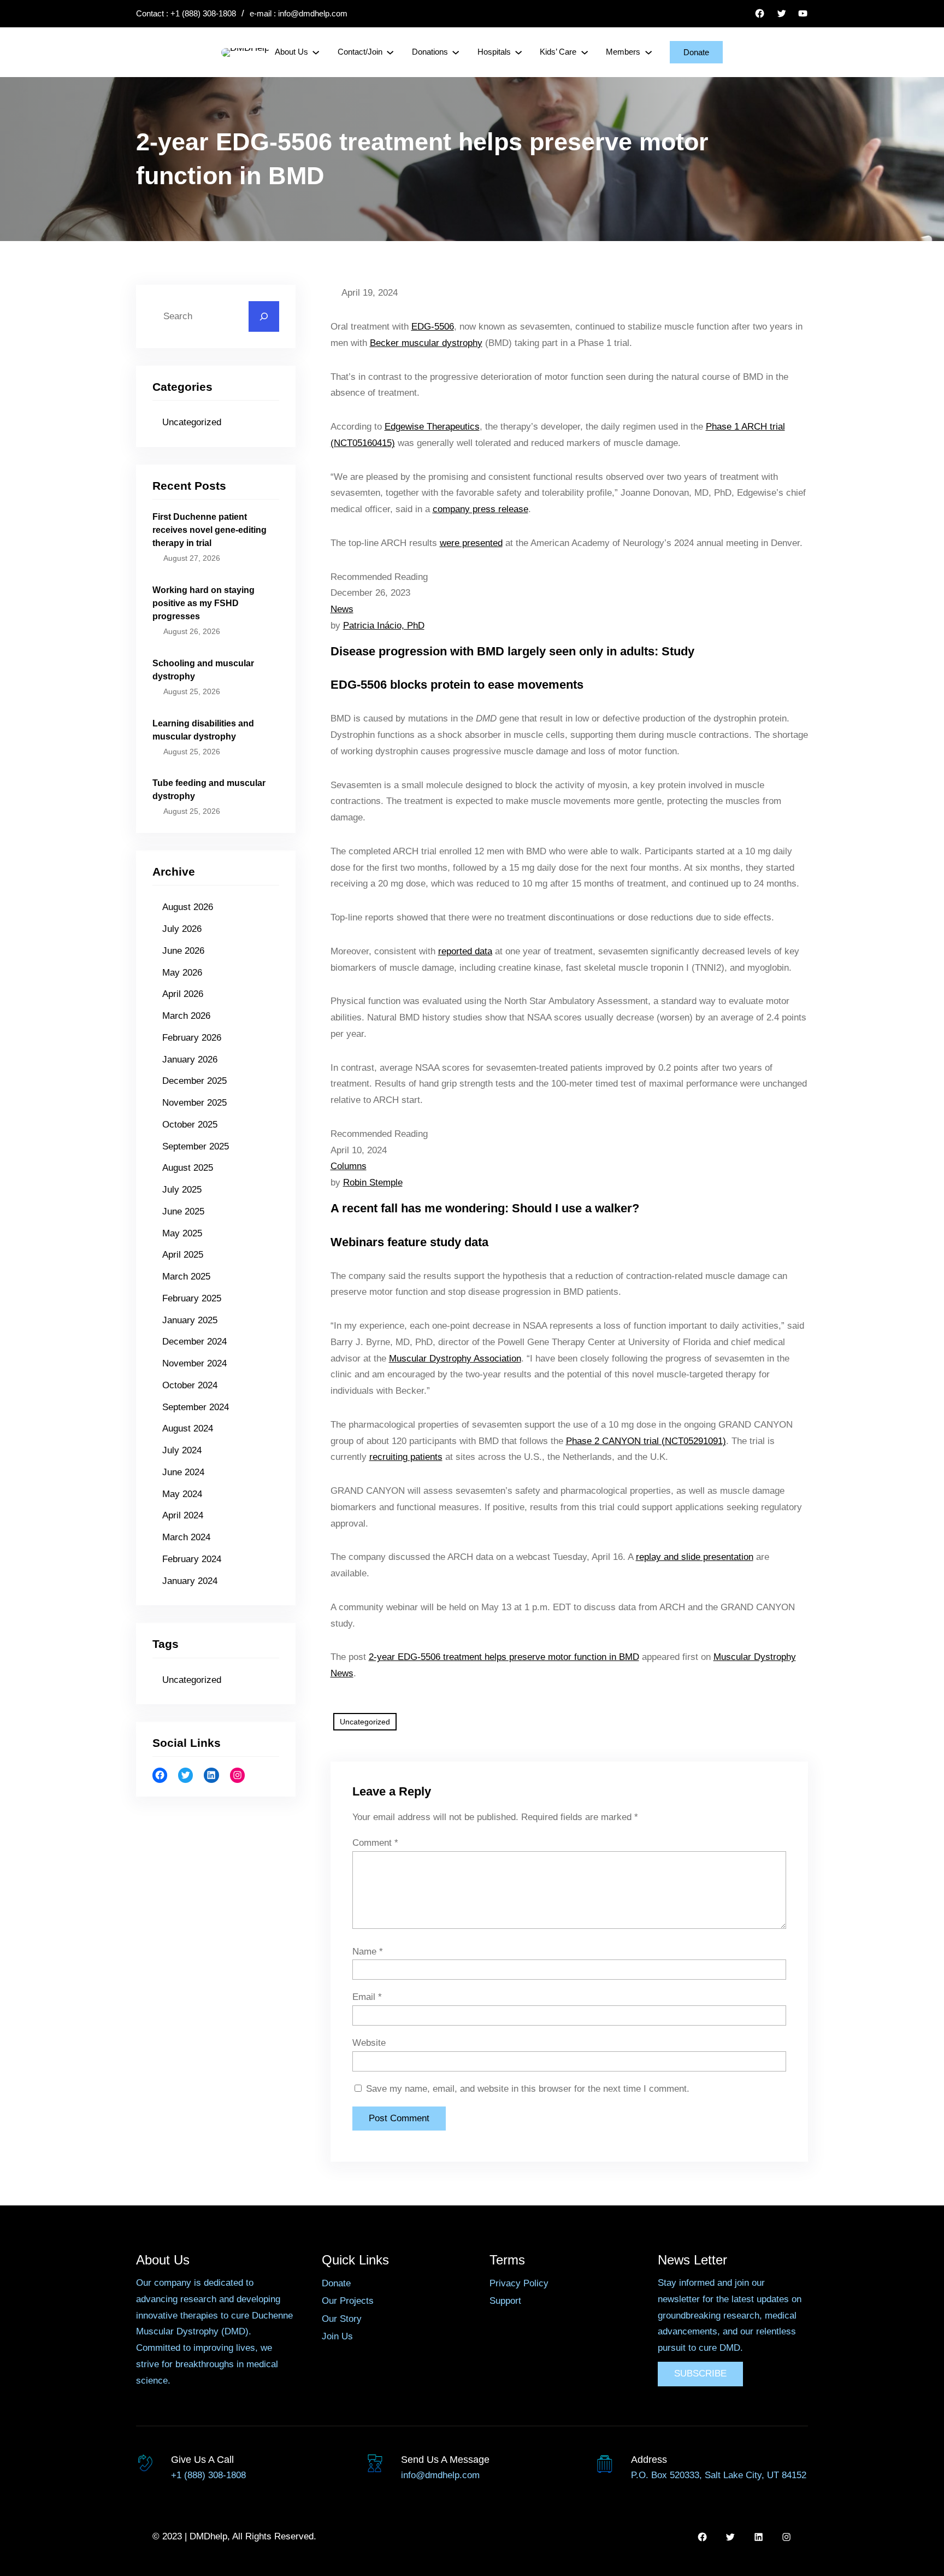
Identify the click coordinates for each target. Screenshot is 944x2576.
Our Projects (348, 2301)
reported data (465, 951)
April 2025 (183, 1255)
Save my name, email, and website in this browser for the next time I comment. (528, 2089)
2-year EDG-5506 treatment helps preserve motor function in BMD (504, 1657)
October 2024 (190, 1385)
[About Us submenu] (316, 52)
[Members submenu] (648, 52)
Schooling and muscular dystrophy (203, 670)
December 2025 (194, 1081)
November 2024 (194, 1363)
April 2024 (183, 1515)
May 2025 (182, 1233)
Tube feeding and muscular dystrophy (209, 790)
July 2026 (182, 929)
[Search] (264, 316)
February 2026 (192, 1038)
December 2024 (194, 1342)
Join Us (337, 2336)
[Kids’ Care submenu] (585, 52)
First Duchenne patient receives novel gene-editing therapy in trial (210, 530)
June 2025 (183, 1211)
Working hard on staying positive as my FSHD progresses (203, 603)
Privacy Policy (519, 2283)
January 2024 (190, 1581)
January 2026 (190, 1060)
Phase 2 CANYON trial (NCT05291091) (646, 1441)
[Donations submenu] (456, 52)
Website (369, 2043)
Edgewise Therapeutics (432, 427)
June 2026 (183, 951)
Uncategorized (192, 422)
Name (368, 1952)
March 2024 (186, 1537)
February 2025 (192, 1298)
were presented (471, 543)
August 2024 (188, 1428)
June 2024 (183, 1472)
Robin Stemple (373, 1183)
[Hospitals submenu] (518, 52)
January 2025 (190, 1320)
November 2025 (194, 1103)
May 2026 (182, 973)
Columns (349, 1166)
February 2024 (192, 1559)
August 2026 (188, 907)
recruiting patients (406, 1457)
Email (367, 1997)
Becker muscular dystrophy (426, 343)
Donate (696, 52)
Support (505, 2301)
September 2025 (196, 1146)
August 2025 (188, 1168)
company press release (480, 509)
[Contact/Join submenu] (390, 52)
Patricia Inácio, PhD (384, 626)
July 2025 (182, 1190)
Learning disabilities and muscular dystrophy (203, 730)
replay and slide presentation (695, 1557)
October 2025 (190, 1125)
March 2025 (186, 1277)
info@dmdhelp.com (313, 13)
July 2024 (182, 1450)
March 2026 (186, 1016)
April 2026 (183, 994)
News (342, 609)
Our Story (342, 2319)
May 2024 (182, 1494)
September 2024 (196, 1407)
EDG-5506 (433, 327)
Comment (375, 1843)
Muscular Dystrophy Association (455, 1359)
